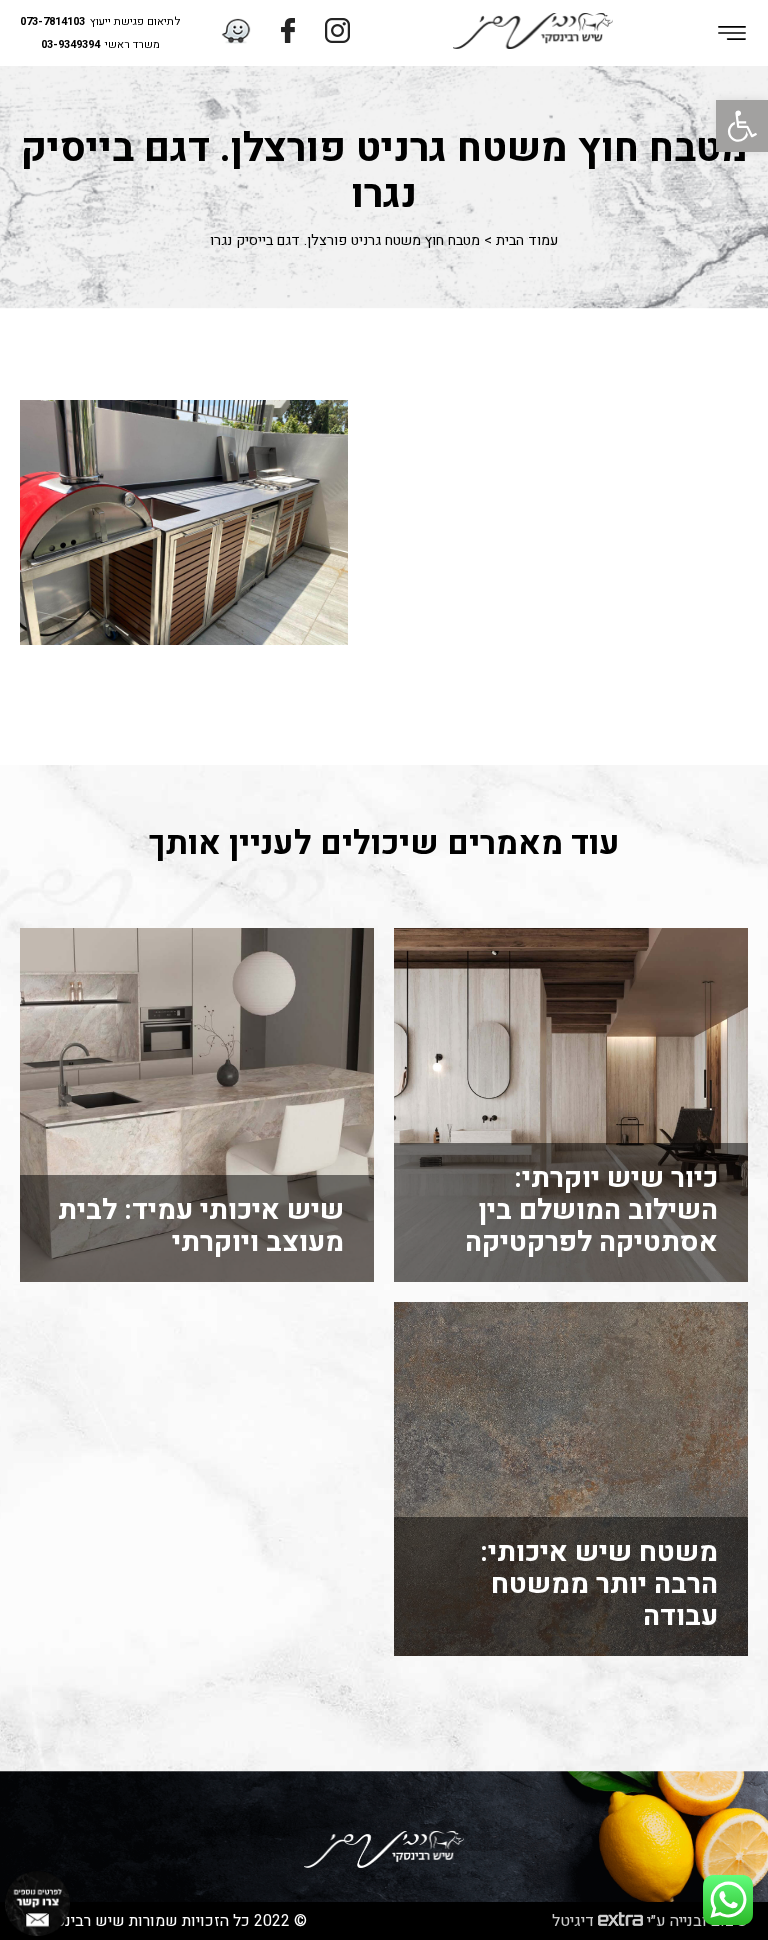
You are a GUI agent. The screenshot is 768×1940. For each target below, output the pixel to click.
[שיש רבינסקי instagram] (337, 32)
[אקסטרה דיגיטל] (620, 1921)
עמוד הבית (527, 241)
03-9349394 (70, 45)
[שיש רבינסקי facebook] (288, 32)
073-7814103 (52, 22)
